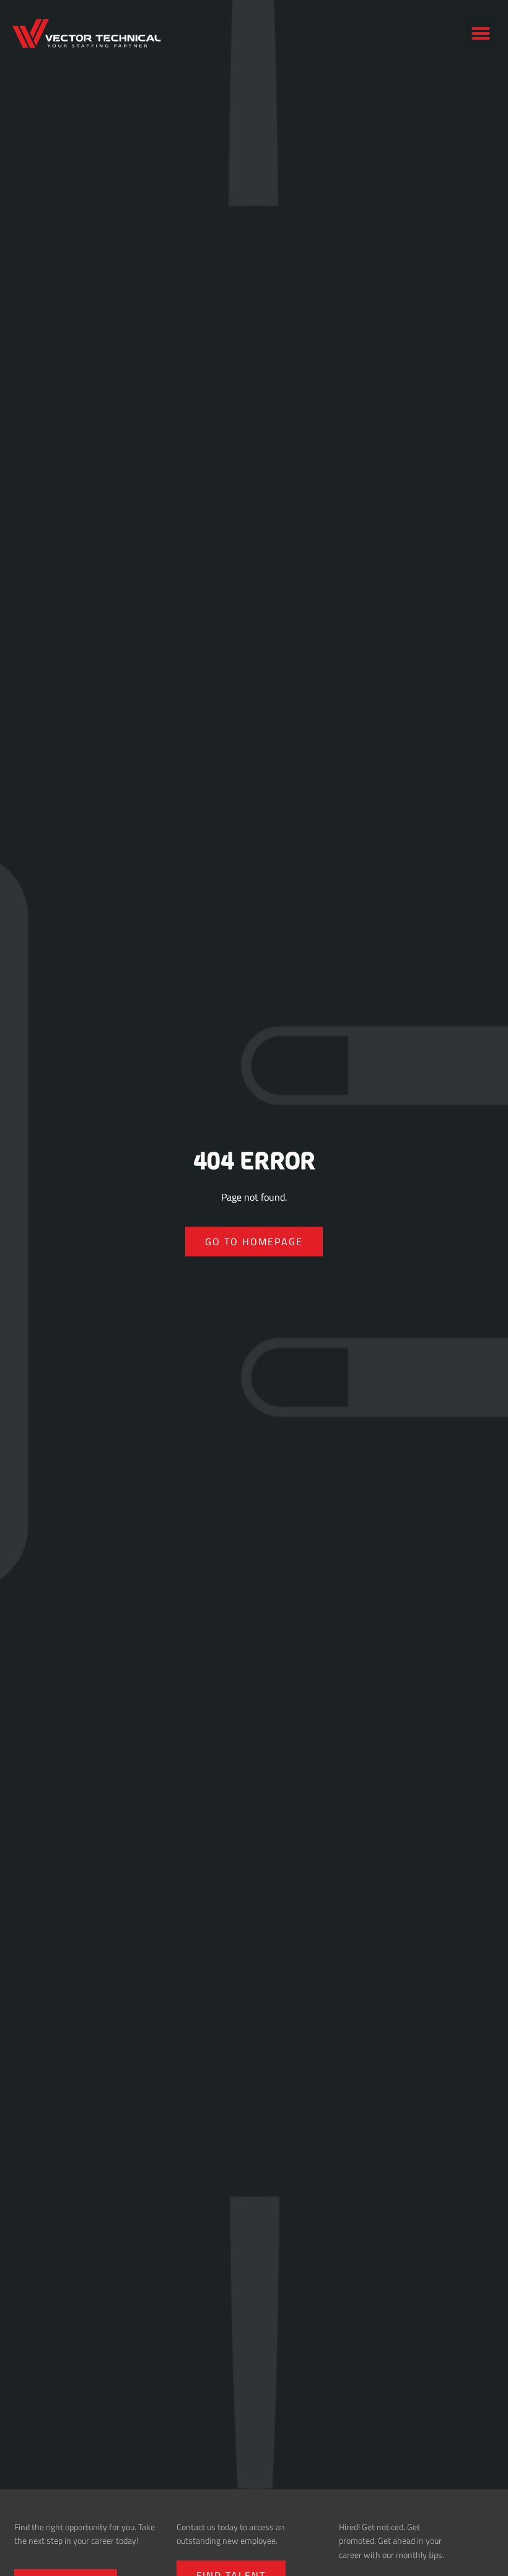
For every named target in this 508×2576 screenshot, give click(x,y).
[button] (481, 33)
